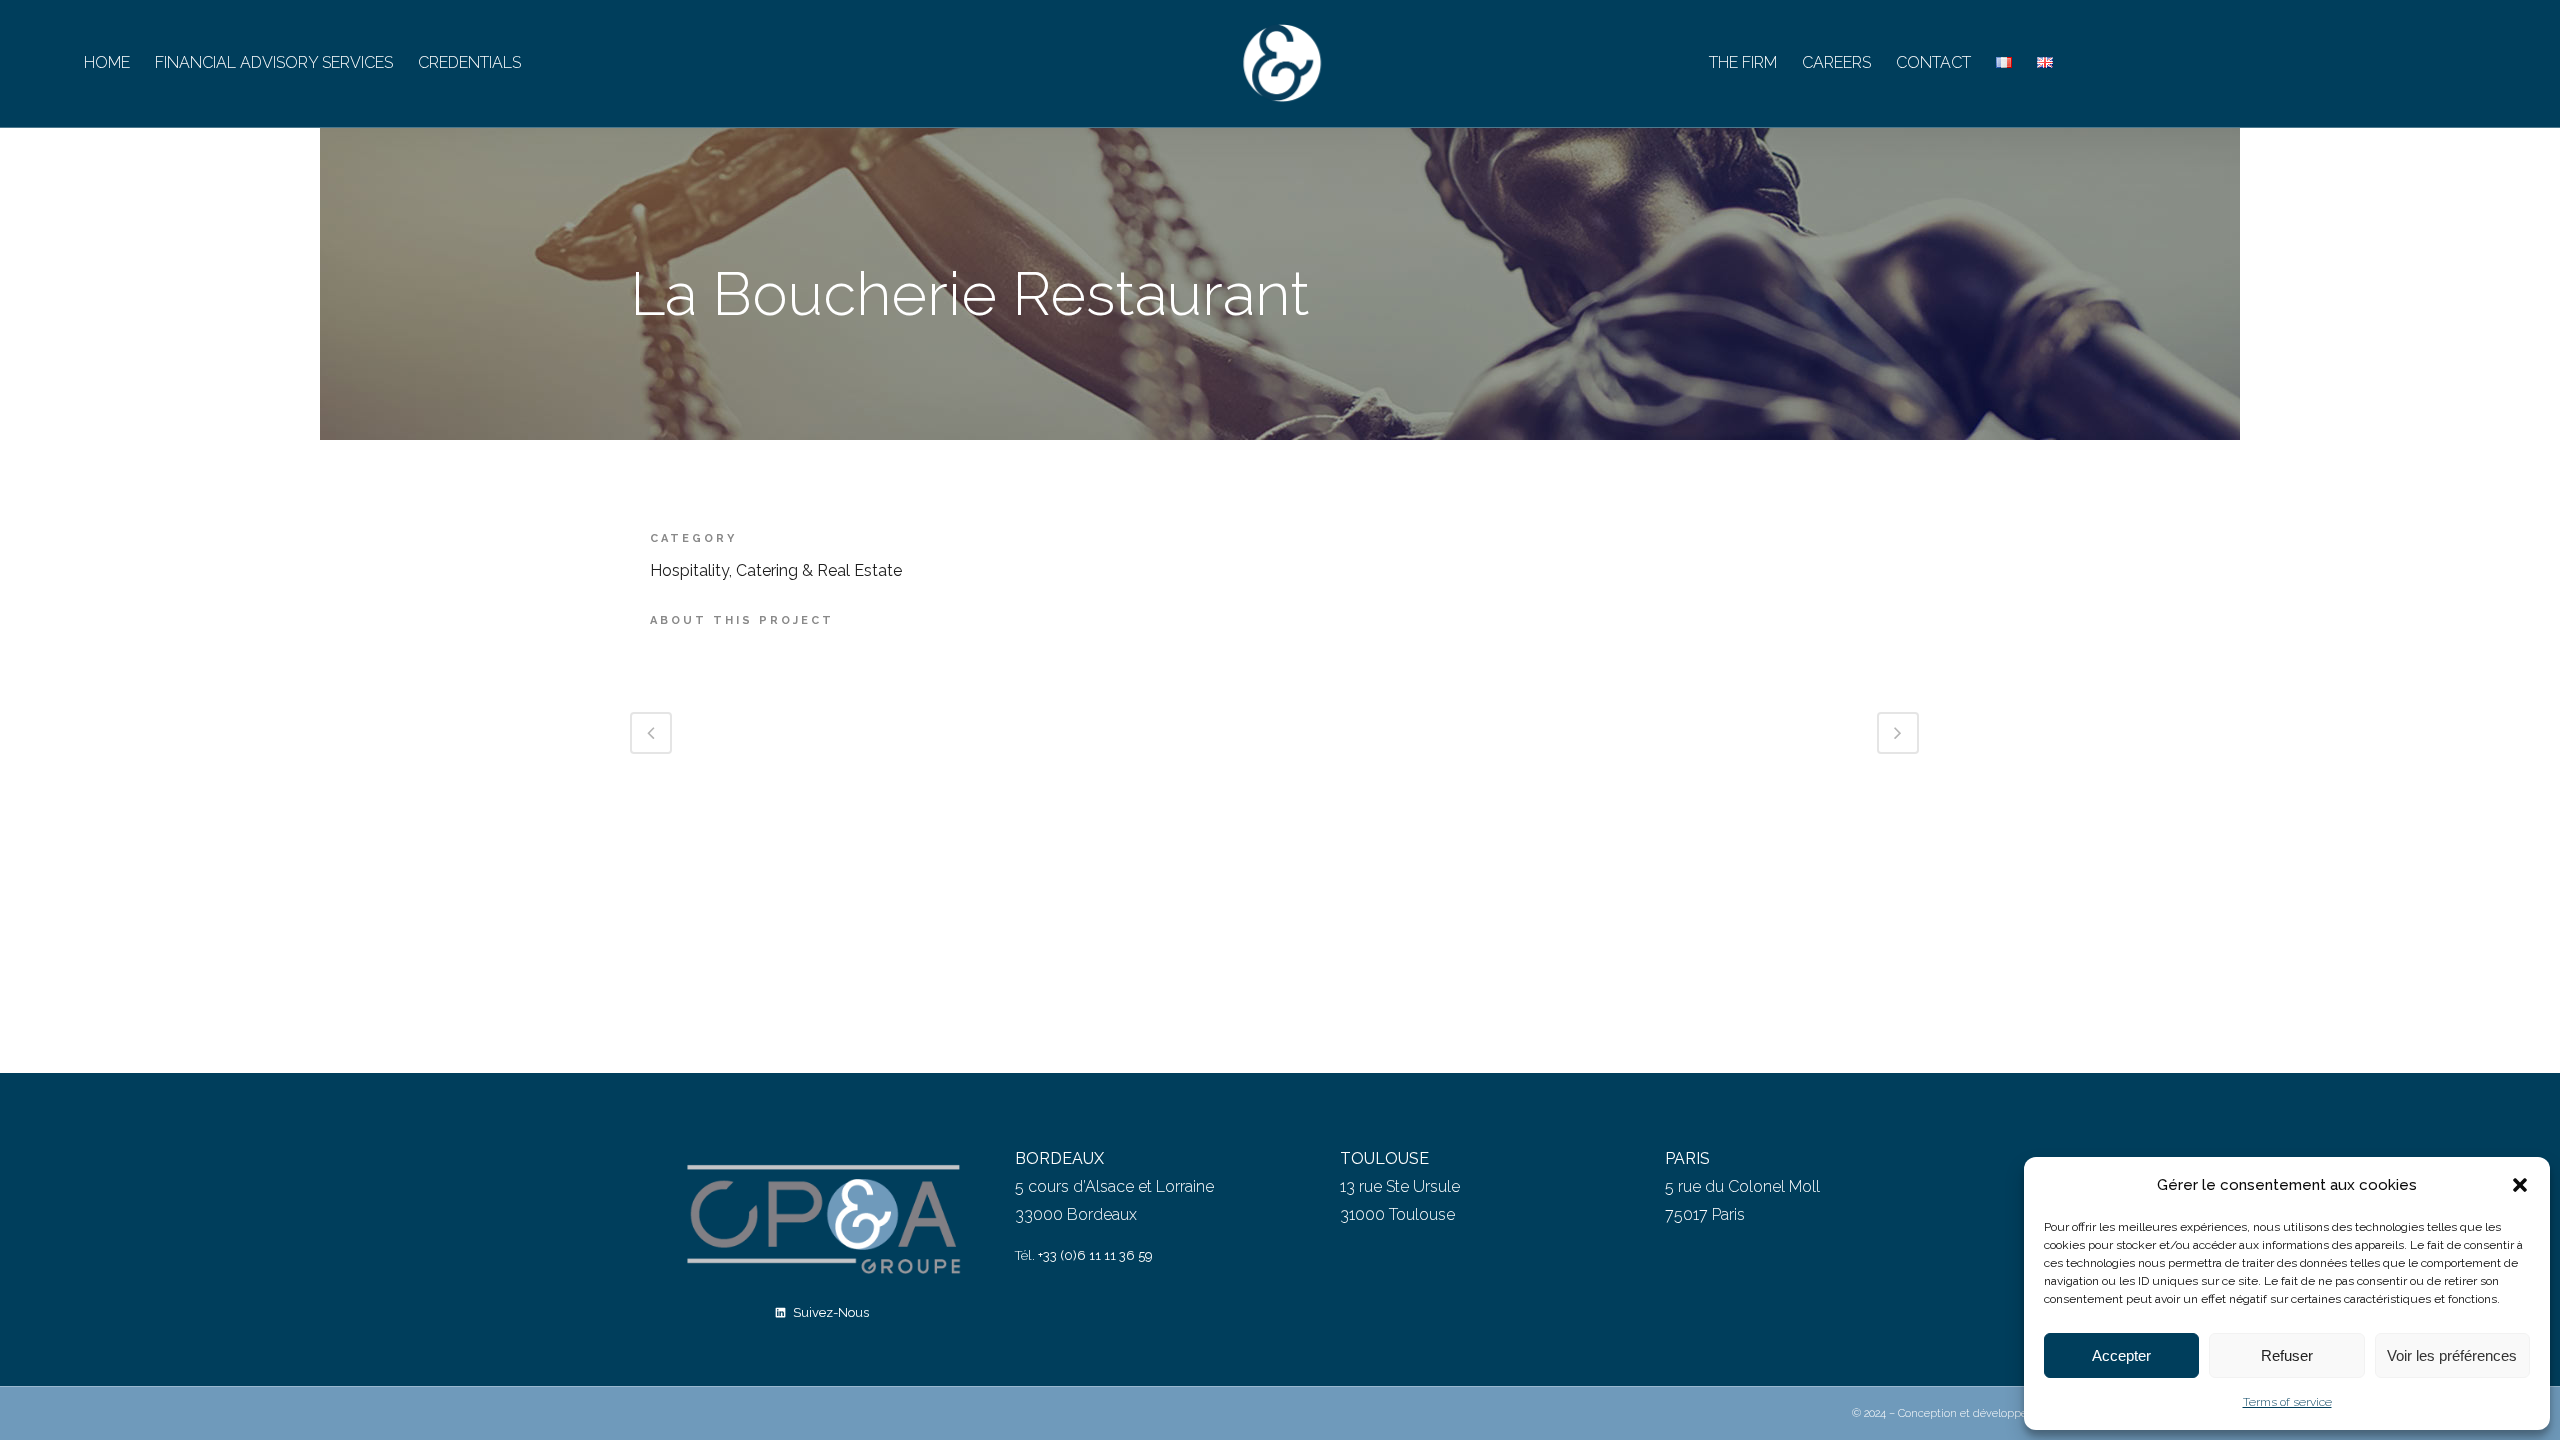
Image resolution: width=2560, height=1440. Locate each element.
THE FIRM (1743, 62)
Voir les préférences (2452, 1355)
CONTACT (1933, 62)
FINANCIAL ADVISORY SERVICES (274, 62)
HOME (107, 62)
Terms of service (2287, 1402)
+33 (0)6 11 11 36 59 (1095, 1255)
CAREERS (1836, 62)
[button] (2520, 1185)
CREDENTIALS (469, 62)
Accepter (2121, 1355)
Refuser (2287, 1355)
